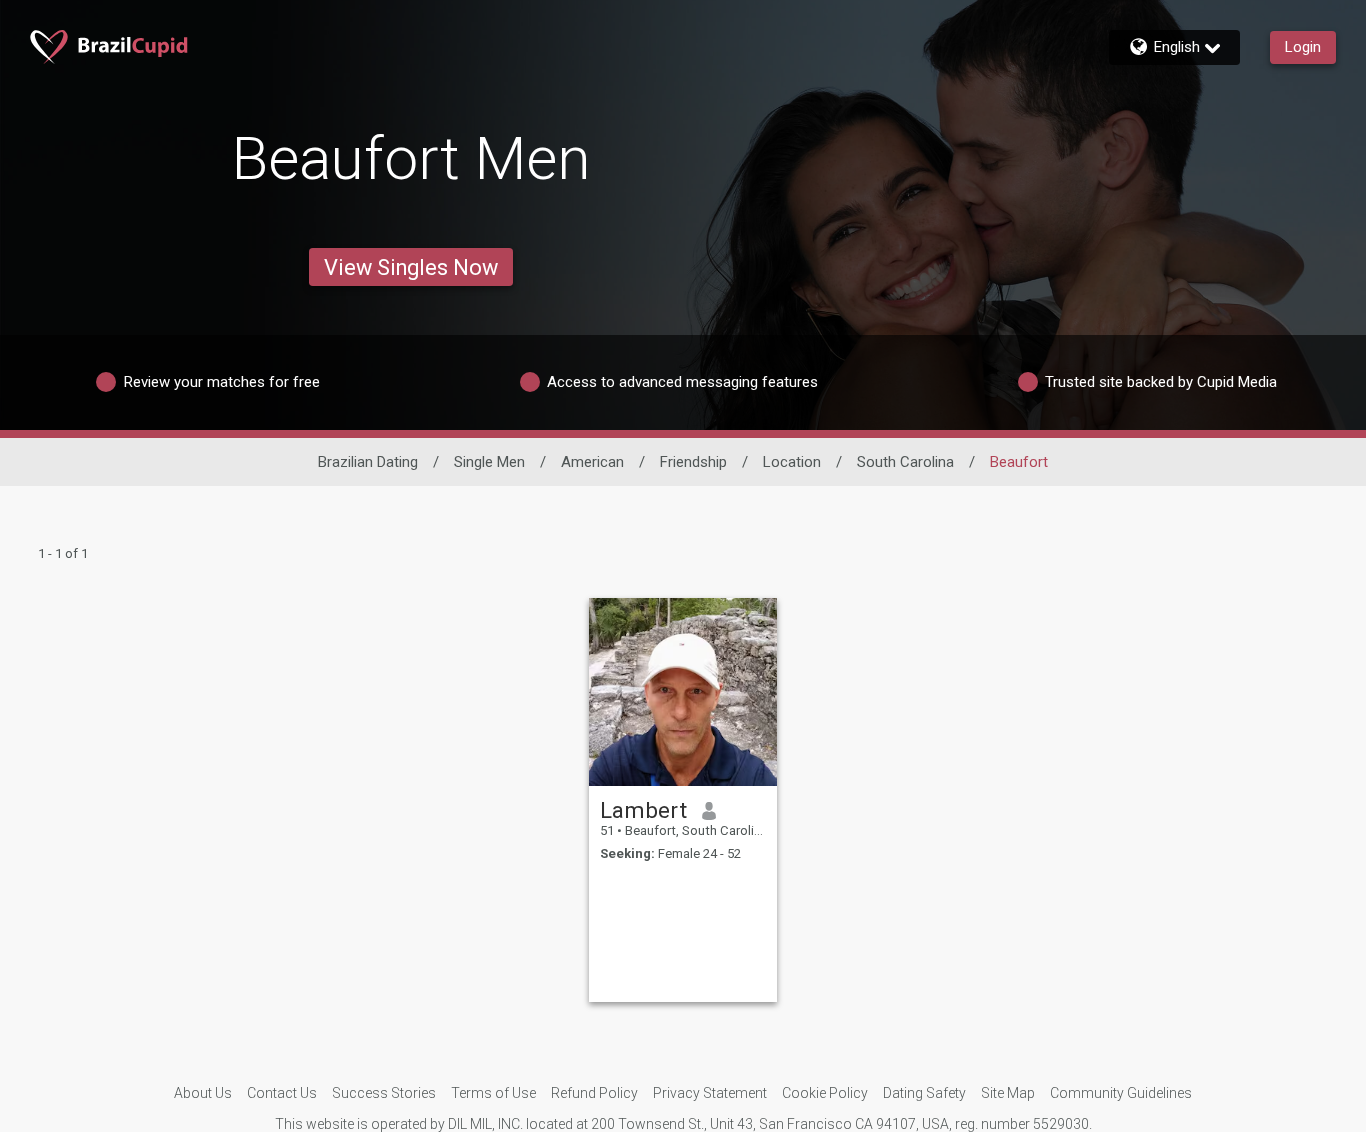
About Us (203, 1093)
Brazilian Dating (368, 462)
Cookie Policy (825, 1093)
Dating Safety (924, 1093)
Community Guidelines (1121, 1093)
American (592, 462)
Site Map (1008, 1093)
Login (1303, 47)
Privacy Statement (710, 1093)
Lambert (643, 810)
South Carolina (905, 462)
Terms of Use (493, 1093)
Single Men (489, 462)
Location (792, 462)
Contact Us (282, 1093)
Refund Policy (594, 1093)
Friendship (693, 462)
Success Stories (384, 1093)
